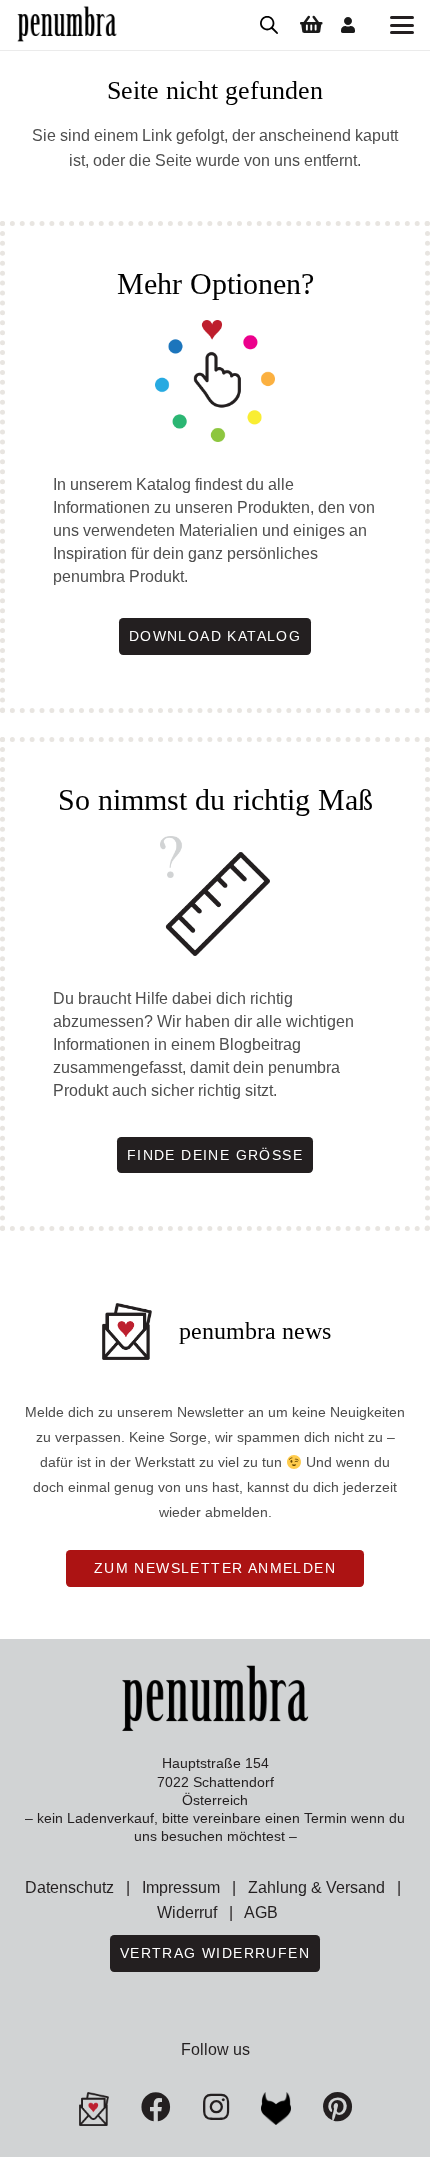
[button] (402, 25)
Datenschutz (69, 1887)
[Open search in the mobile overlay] (269, 25)
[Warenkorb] (311, 25)
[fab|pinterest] (276, 2109)
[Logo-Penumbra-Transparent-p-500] (67, 25)
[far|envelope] (94, 2109)
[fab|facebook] (156, 2107)
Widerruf (187, 1912)
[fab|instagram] (216, 2107)
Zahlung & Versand (316, 1887)
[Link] (348, 24)
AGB (261, 1912)
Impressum (181, 1887)
